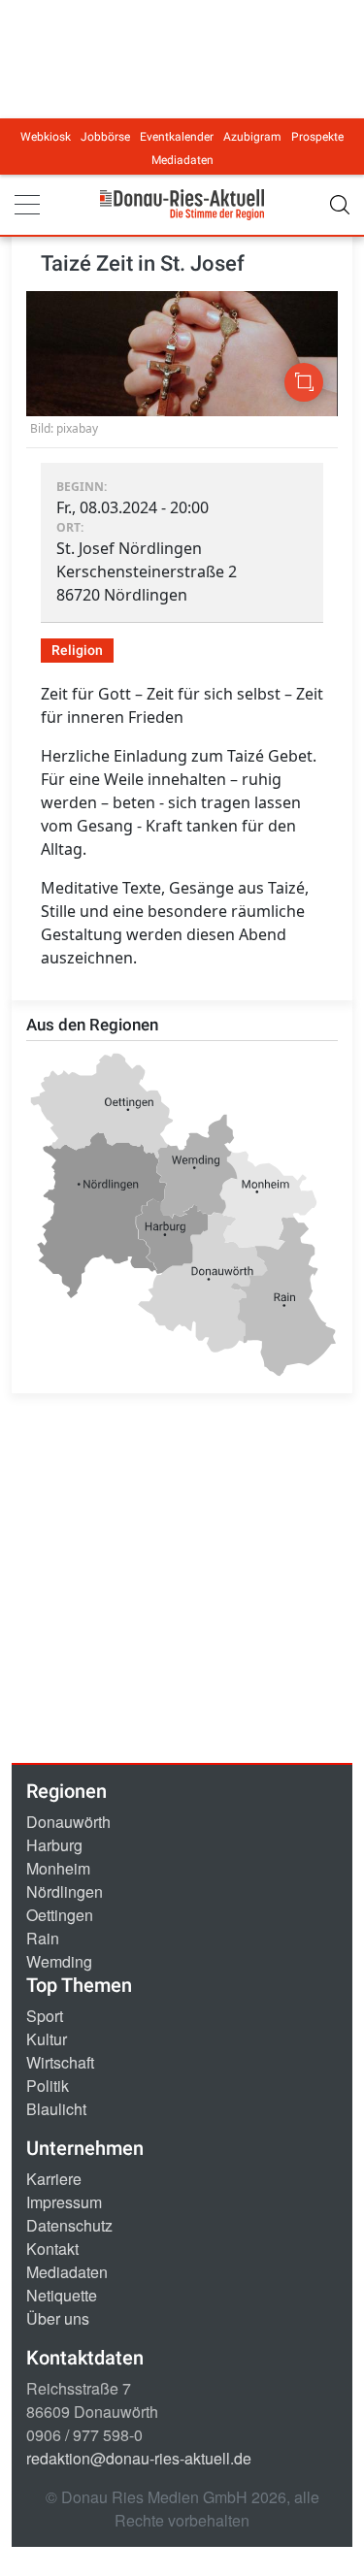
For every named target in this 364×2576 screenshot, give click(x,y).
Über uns (58, 2318)
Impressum (64, 2202)
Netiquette (62, 2295)
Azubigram (252, 137)
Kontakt (52, 2249)
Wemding (59, 1961)
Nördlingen (65, 1891)
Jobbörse (105, 137)
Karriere (54, 2179)
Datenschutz (69, 2225)
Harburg (54, 1845)
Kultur (47, 2039)
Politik (48, 2086)
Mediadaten (182, 160)
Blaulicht (56, 2109)
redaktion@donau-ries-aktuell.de (139, 2458)
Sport (45, 2016)
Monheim (58, 1868)
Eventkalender (177, 137)
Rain (43, 1938)
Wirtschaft (60, 2062)
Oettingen (60, 1915)
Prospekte (317, 137)
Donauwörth (68, 1822)
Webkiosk (46, 137)
